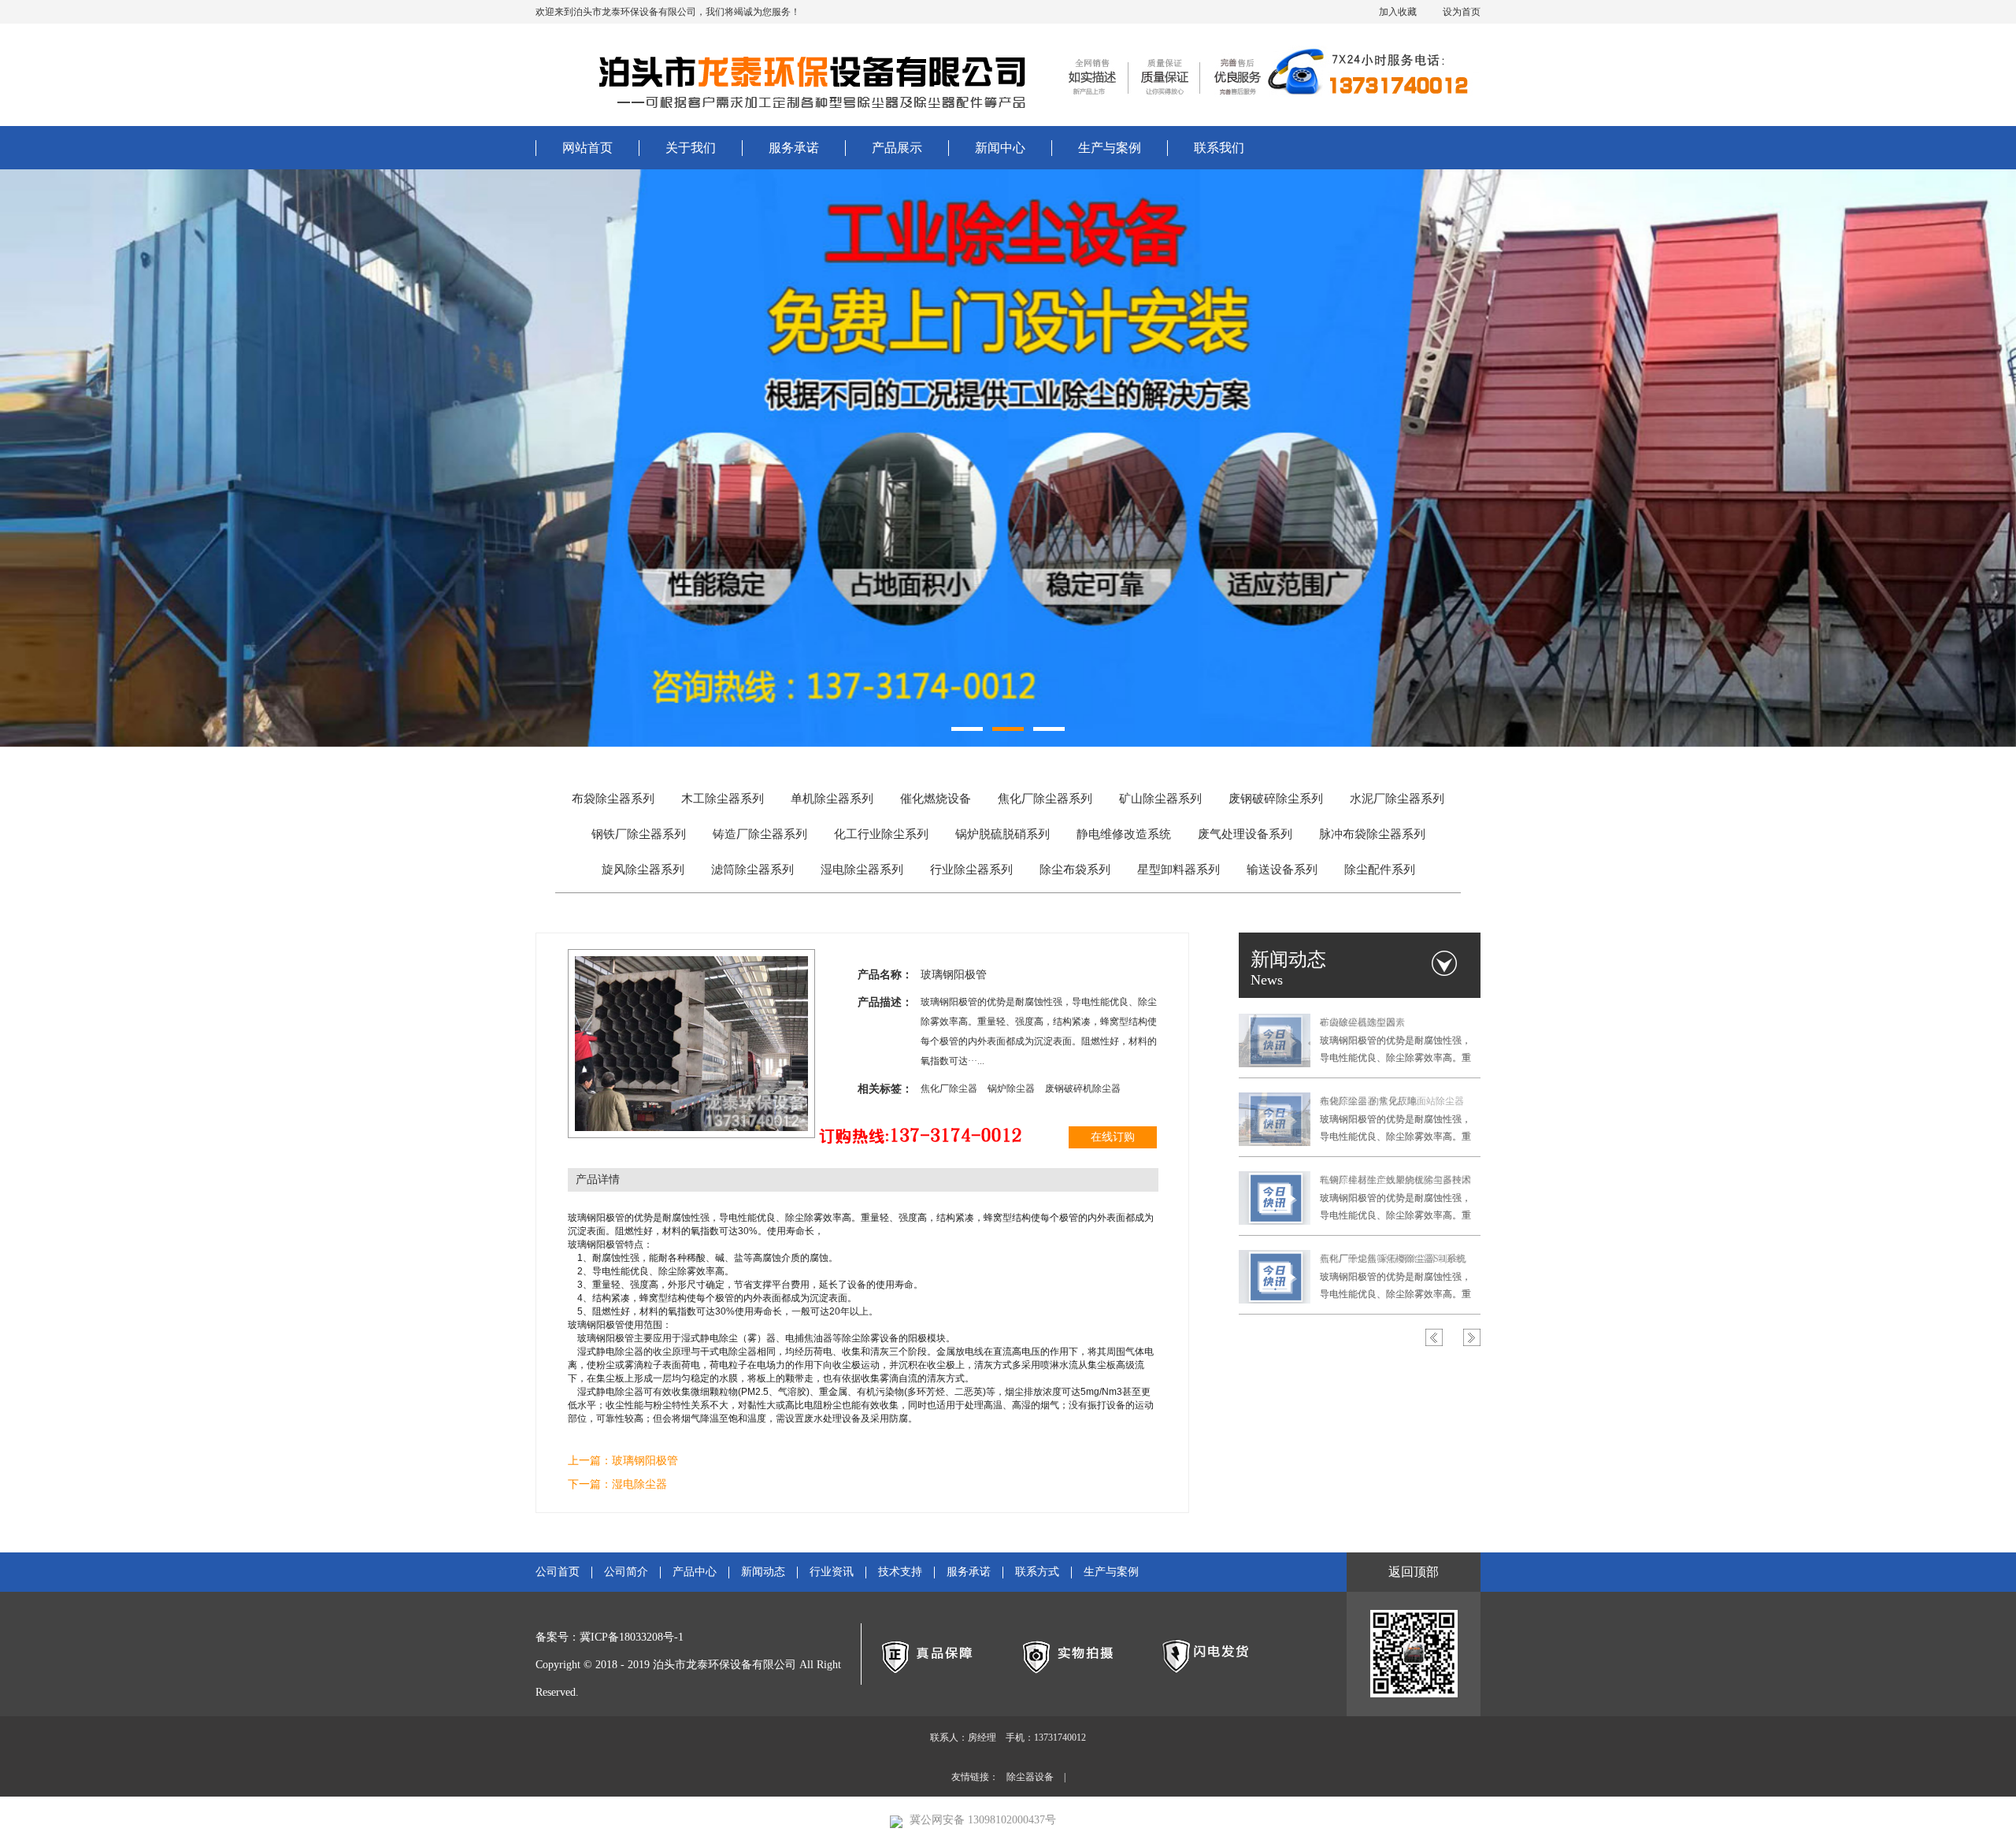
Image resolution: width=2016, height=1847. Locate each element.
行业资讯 (832, 1572)
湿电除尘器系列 (862, 870)
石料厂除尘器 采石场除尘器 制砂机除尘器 (1393, 1261)
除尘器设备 (1030, 1777)
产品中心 (695, 1572)
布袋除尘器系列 (613, 799)
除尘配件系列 (1380, 870)
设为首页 (1462, 12)
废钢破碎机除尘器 (1083, 1089)
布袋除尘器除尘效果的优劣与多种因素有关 (1395, 1182)
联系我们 (1219, 148)
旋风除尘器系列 (643, 870)
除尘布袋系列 (1075, 870)
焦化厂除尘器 (950, 1089)
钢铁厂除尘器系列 (639, 834)
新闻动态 (763, 1572)
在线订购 (1113, 1137)
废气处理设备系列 (1245, 834)
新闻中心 (1000, 148)
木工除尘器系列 (723, 799)
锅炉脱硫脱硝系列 (1002, 834)
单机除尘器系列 (832, 799)
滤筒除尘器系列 (752, 870)
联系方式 (1037, 1572)
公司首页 (558, 1572)
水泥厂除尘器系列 (1397, 799)
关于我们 (691, 148)
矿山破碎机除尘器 (1358, 1022)
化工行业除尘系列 (881, 834)
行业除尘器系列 (971, 870)
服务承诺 (794, 148)
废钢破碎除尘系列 (1276, 799)
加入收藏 (1398, 12)
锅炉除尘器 (1012, 1089)
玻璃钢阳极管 (645, 1461)
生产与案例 (1110, 148)
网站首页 (587, 148)
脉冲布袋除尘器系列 (1372, 834)
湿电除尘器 (639, 1484)
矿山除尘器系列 (1160, 799)
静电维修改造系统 (1124, 834)
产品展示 (897, 148)
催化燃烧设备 (936, 799)
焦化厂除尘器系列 (1045, 799)
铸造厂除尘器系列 (760, 834)
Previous (1434, 1337)
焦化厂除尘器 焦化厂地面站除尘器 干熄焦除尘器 (1392, 1103)
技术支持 (900, 1572)
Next (1472, 1337)
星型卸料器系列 (1178, 870)
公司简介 (626, 1572)
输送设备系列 (1282, 870)
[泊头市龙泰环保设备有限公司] (799, 75)
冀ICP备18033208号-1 (632, 1637)
